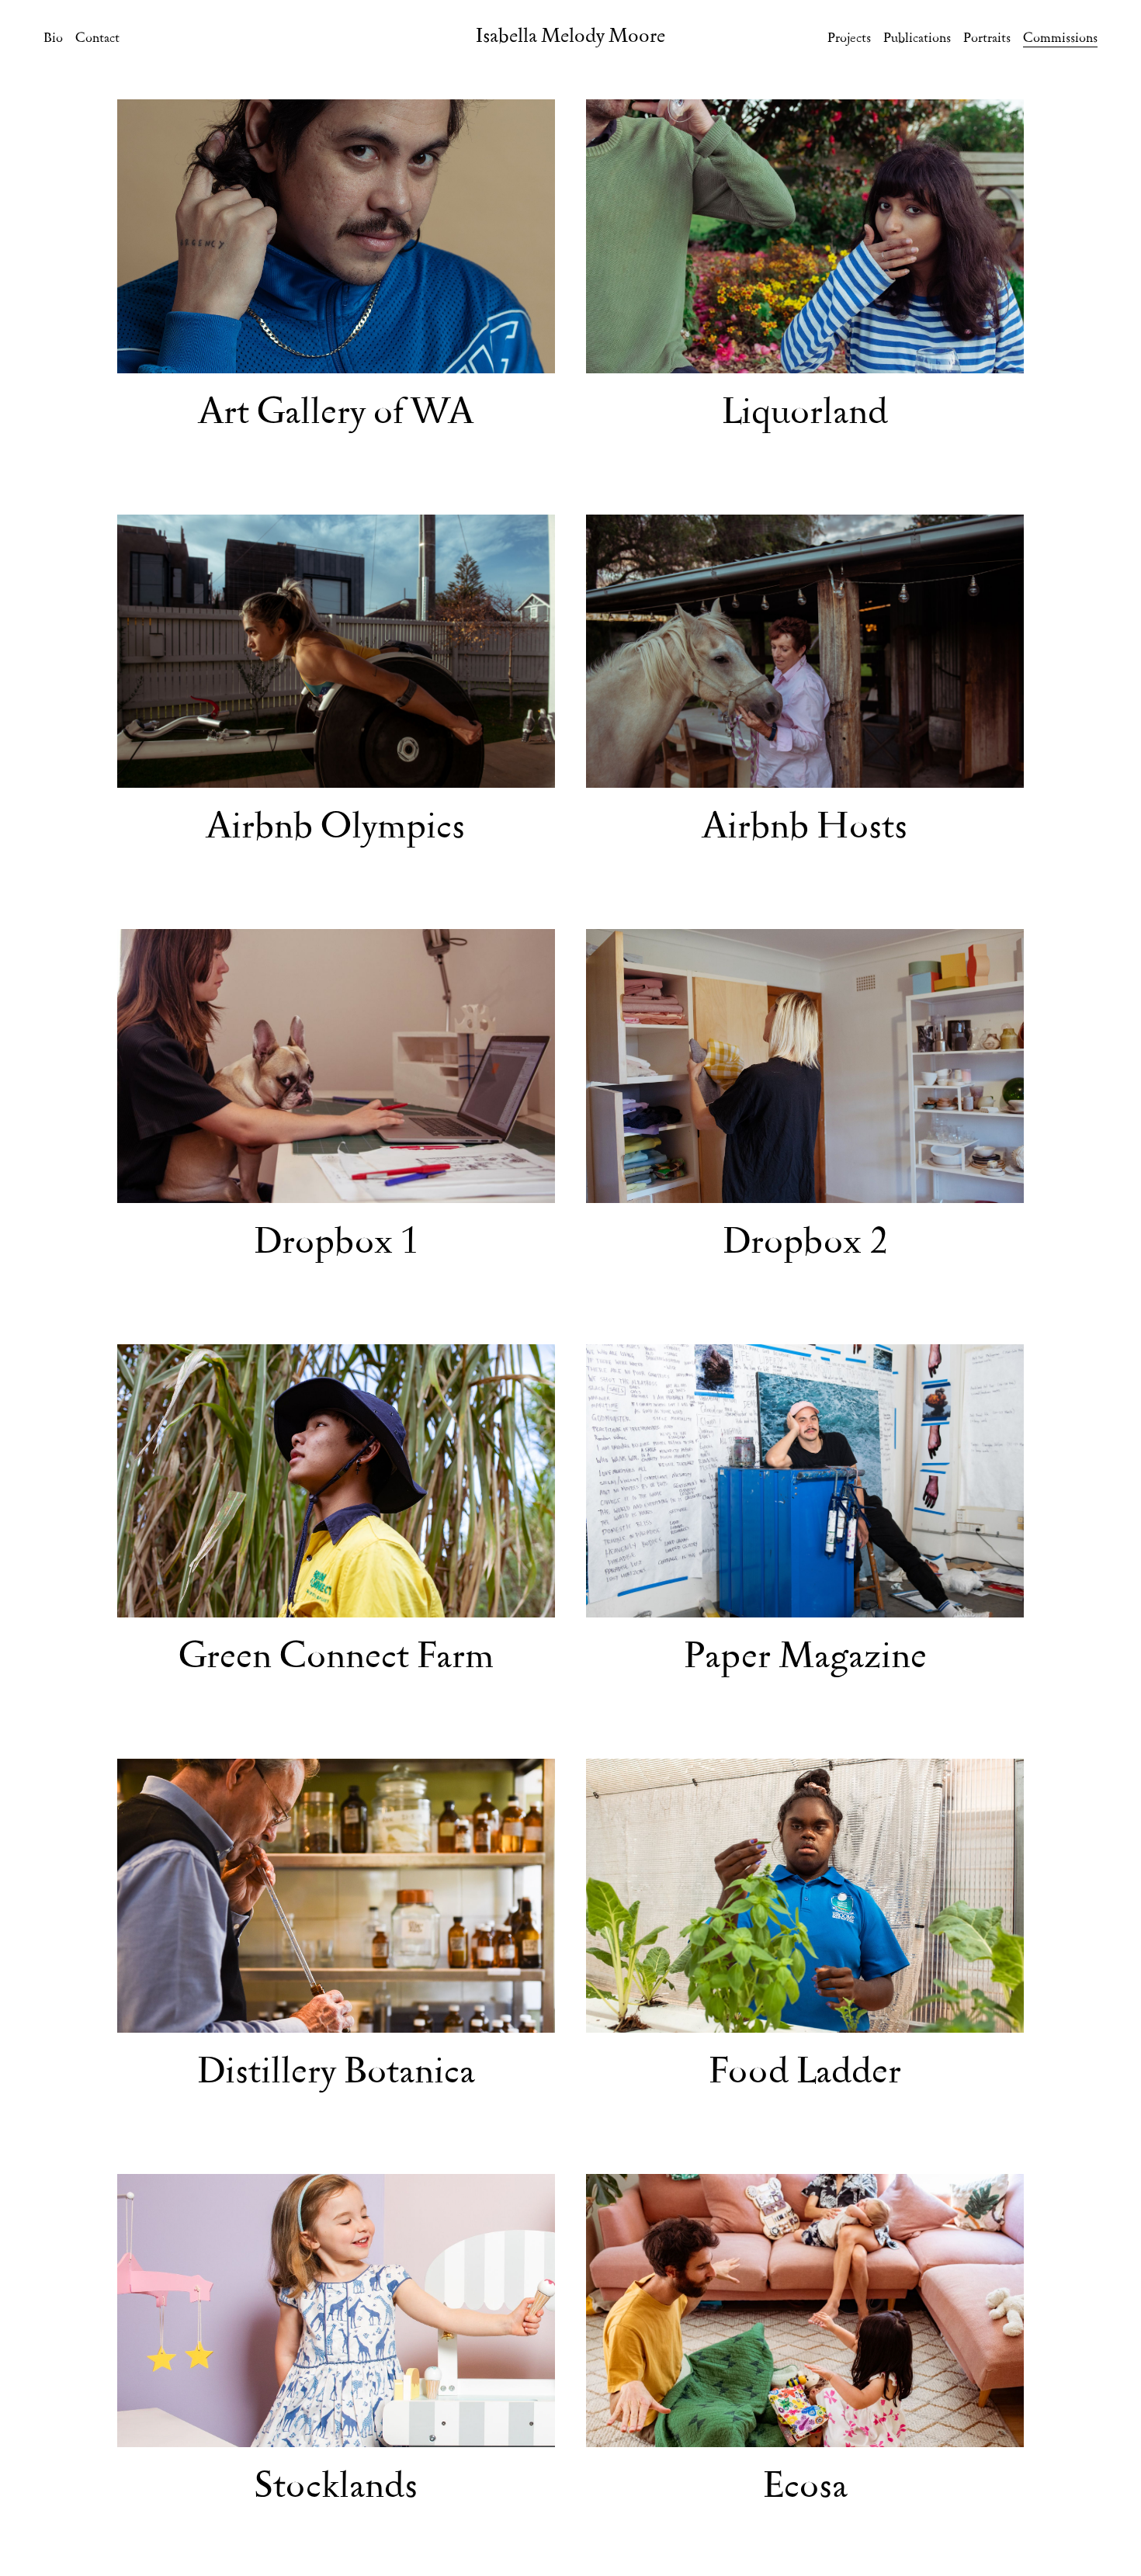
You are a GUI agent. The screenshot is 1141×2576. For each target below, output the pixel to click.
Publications (917, 39)
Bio (53, 39)
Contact (97, 39)
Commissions (1060, 39)
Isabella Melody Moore (570, 37)
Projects (849, 39)
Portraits (987, 39)
